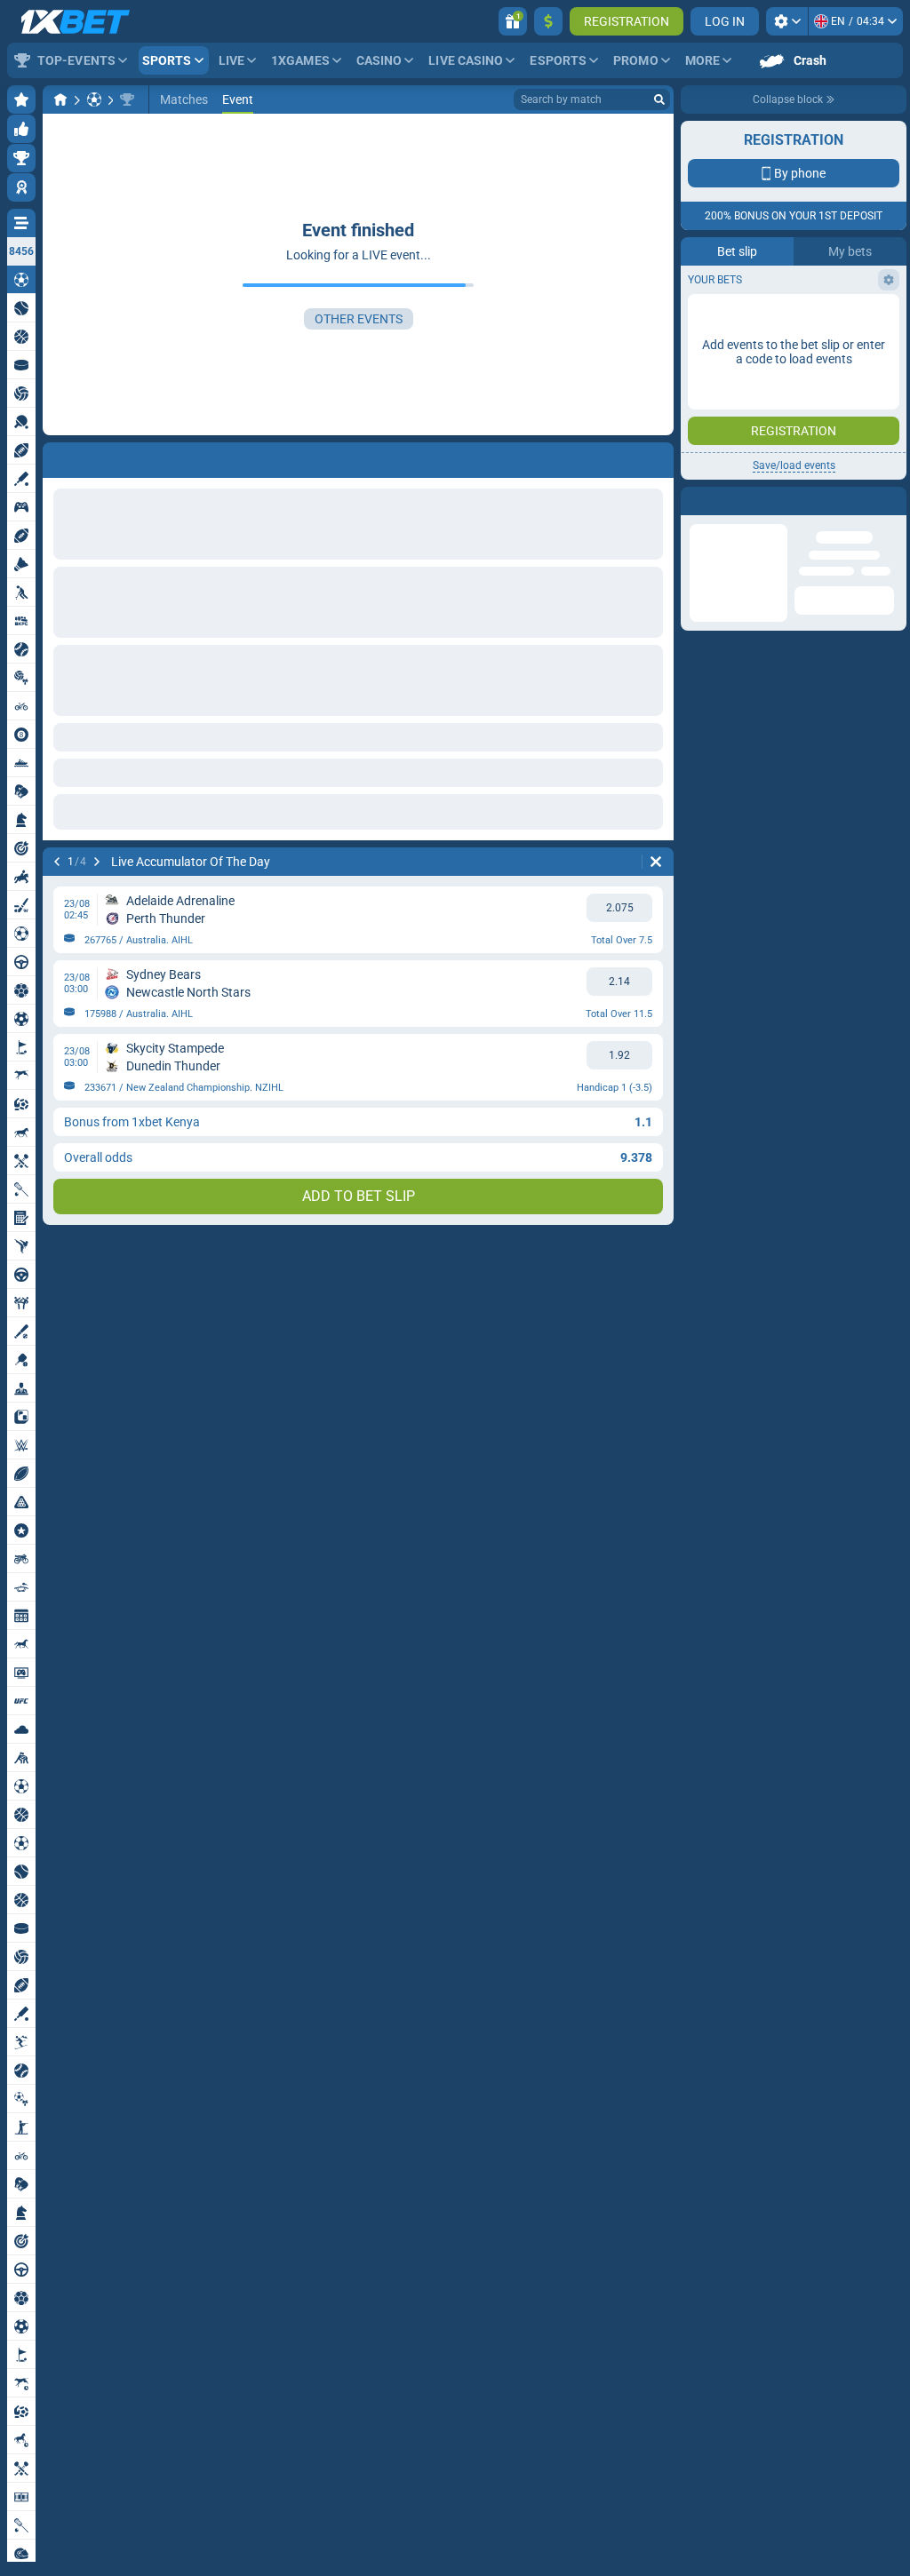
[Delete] (656, 862)
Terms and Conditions (802, 530)
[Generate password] (843, 422)
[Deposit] (548, 21)
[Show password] (881, 422)
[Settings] (787, 21)
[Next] (97, 862)
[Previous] (57, 862)
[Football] (94, 99)
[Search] (659, 99)
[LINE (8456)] (60, 99)
